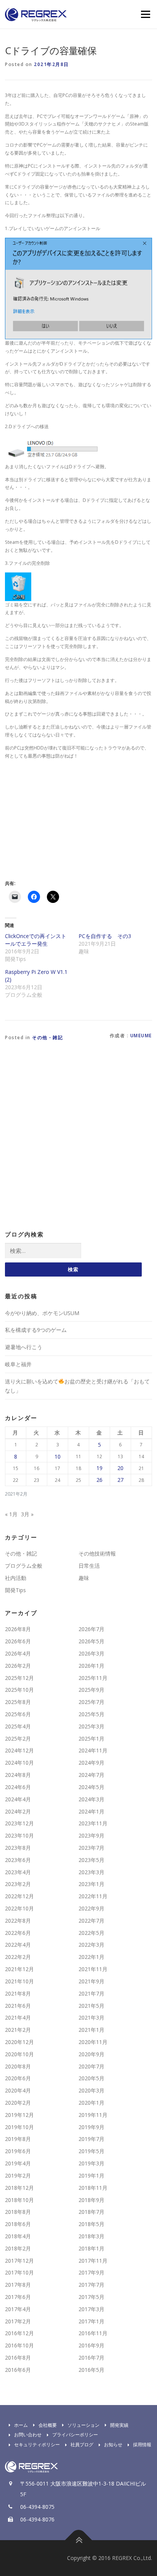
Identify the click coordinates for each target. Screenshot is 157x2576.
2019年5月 (91, 2151)
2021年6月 (18, 2006)
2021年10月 (19, 1981)
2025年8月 (18, 1702)
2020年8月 (18, 2066)
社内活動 (16, 1578)
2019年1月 (91, 2175)
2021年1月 (91, 2030)
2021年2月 (18, 2030)
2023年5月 (91, 1860)
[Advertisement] (69, 819)
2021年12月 (19, 1969)
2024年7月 (91, 1775)
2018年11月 (93, 2188)
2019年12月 (19, 2115)
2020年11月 (93, 2042)
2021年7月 (91, 1993)
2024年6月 (18, 1787)
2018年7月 (91, 2212)
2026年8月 (18, 1629)
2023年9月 (91, 1835)
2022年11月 (93, 1896)
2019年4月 (18, 2163)
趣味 (84, 1578)
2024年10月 (19, 1763)
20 (120, 1468)
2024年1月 (91, 1811)
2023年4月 (18, 1872)
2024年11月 (93, 1750)
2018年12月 (19, 2188)
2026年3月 (91, 1653)
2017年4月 (18, 2309)
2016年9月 (91, 2345)
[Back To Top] (79, 2540)
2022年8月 (18, 1921)
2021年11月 (93, 1969)
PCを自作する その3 (105, 936)
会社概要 (48, 2425)
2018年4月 (18, 2236)
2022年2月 (18, 1957)
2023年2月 (18, 1884)
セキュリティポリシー (37, 2445)
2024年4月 (18, 1799)
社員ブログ (82, 2445)
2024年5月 (91, 1787)
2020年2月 (18, 2103)
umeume (141, 1036)
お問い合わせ (28, 2435)
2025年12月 (19, 1678)
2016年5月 (91, 2370)
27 (120, 1480)
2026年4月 (18, 1653)
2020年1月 (91, 2103)
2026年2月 (18, 1666)
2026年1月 (91, 1666)
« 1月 (11, 1514)
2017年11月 (93, 2261)
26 (99, 1480)
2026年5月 (91, 1641)
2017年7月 (91, 2285)
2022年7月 (91, 1921)
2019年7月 (91, 2139)
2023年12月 (19, 1823)
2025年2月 (18, 1739)
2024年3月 (91, 1799)
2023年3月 (91, 1872)
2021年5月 (91, 2006)
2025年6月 (18, 1714)
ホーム (21, 2425)
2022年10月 (19, 1908)
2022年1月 (91, 1957)
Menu (145, 14)
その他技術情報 (97, 1553)
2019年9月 (91, 2127)
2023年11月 (93, 1823)
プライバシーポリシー (75, 2435)
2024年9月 (91, 1763)
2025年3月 (91, 1726)
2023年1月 (91, 1884)
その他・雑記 (47, 1037)
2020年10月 (19, 2054)
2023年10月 (19, 1835)
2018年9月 (91, 2200)
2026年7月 (91, 1629)
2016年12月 (19, 2333)
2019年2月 (18, 2175)
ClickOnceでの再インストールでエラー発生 (36, 940)
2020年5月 (91, 2078)
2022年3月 (91, 1945)
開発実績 (119, 2425)
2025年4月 (18, 1726)
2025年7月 (91, 1702)
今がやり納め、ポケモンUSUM (42, 1313)
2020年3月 (91, 2090)
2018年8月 (18, 2212)
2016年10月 (19, 2345)
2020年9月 (91, 2054)
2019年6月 (18, 2151)
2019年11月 (93, 2115)
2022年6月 (18, 1933)
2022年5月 (91, 1933)
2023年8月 (18, 1848)
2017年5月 (91, 2297)
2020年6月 (18, 2078)
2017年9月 (91, 2272)
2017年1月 (91, 2321)
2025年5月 (91, 1714)
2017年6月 (18, 2297)
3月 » (27, 1514)
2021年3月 (91, 2017)
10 (58, 1456)
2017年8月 (18, 2285)
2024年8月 (18, 1775)
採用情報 (142, 2445)
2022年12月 (19, 1896)
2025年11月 (93, 1678)
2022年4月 (18, 1945)
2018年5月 (91, 2224)
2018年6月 (18, 2224)
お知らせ (113, 2445)
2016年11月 (93, 2333)
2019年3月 (91, 2163)
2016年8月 (18, 2358)
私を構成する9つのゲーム (36, 1330)
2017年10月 (19, 2272)
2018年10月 (19, 2200)
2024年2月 (18, 1811)
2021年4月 (18, 2017)
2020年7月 (91, 2066)
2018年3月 (91, 2236)
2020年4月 (18, 2090)
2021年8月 (18, 1993)
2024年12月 (19, 1750)
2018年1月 (91, 2248)
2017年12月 (19, 2261)
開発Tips (15, 1590)
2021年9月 (91, 1981)
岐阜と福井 (18, 1364)
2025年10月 (19, 1690)
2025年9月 (91, 1690)
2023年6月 (18, 1860)
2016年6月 (18, 2370)
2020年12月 (19, 2042)
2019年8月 (18, 2139)
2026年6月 (18, 1641)
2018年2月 (18, 2248)
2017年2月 (18, 2321)
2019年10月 (19, 2127)
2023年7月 (91, 1848)
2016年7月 (91, 2358)
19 (99, 1468)
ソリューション (83, 2425)
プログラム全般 (24, 1566)
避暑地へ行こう (24, 1347)
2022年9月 (91, 1908)
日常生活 (89, 1566)
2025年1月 (91, 1739)
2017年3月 (91, 2309)
